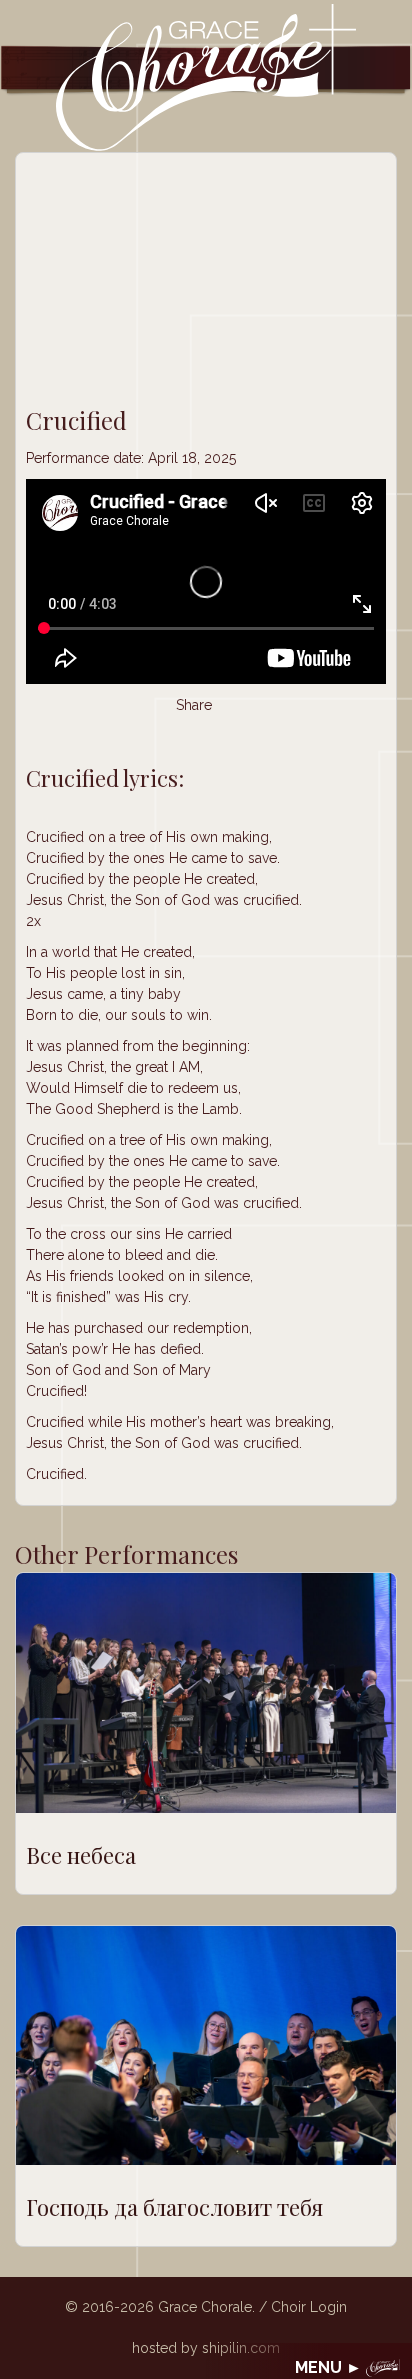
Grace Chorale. (206, 2307)
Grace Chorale (206, 77)
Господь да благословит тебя (174, 2207)
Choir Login (309, 2307)
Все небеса (81, 1855)
